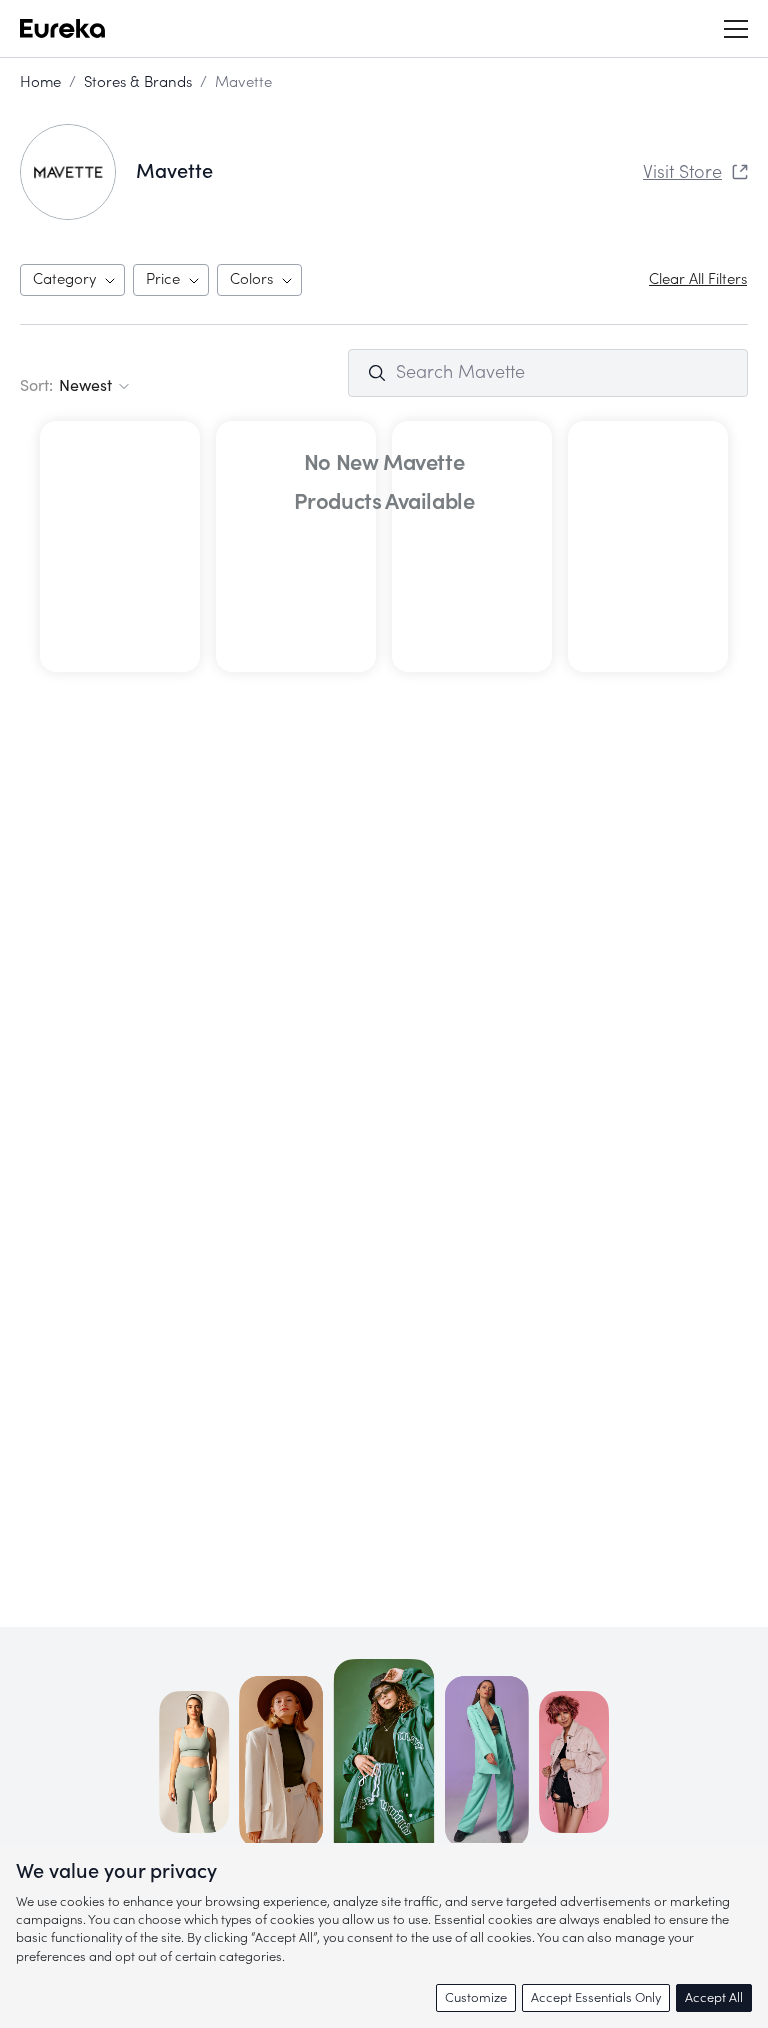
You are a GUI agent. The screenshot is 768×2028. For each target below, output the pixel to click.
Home (40, 82)
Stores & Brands (138, 82)
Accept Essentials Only (596, 1997)
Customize (476, 1997)
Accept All (714, 1997)
